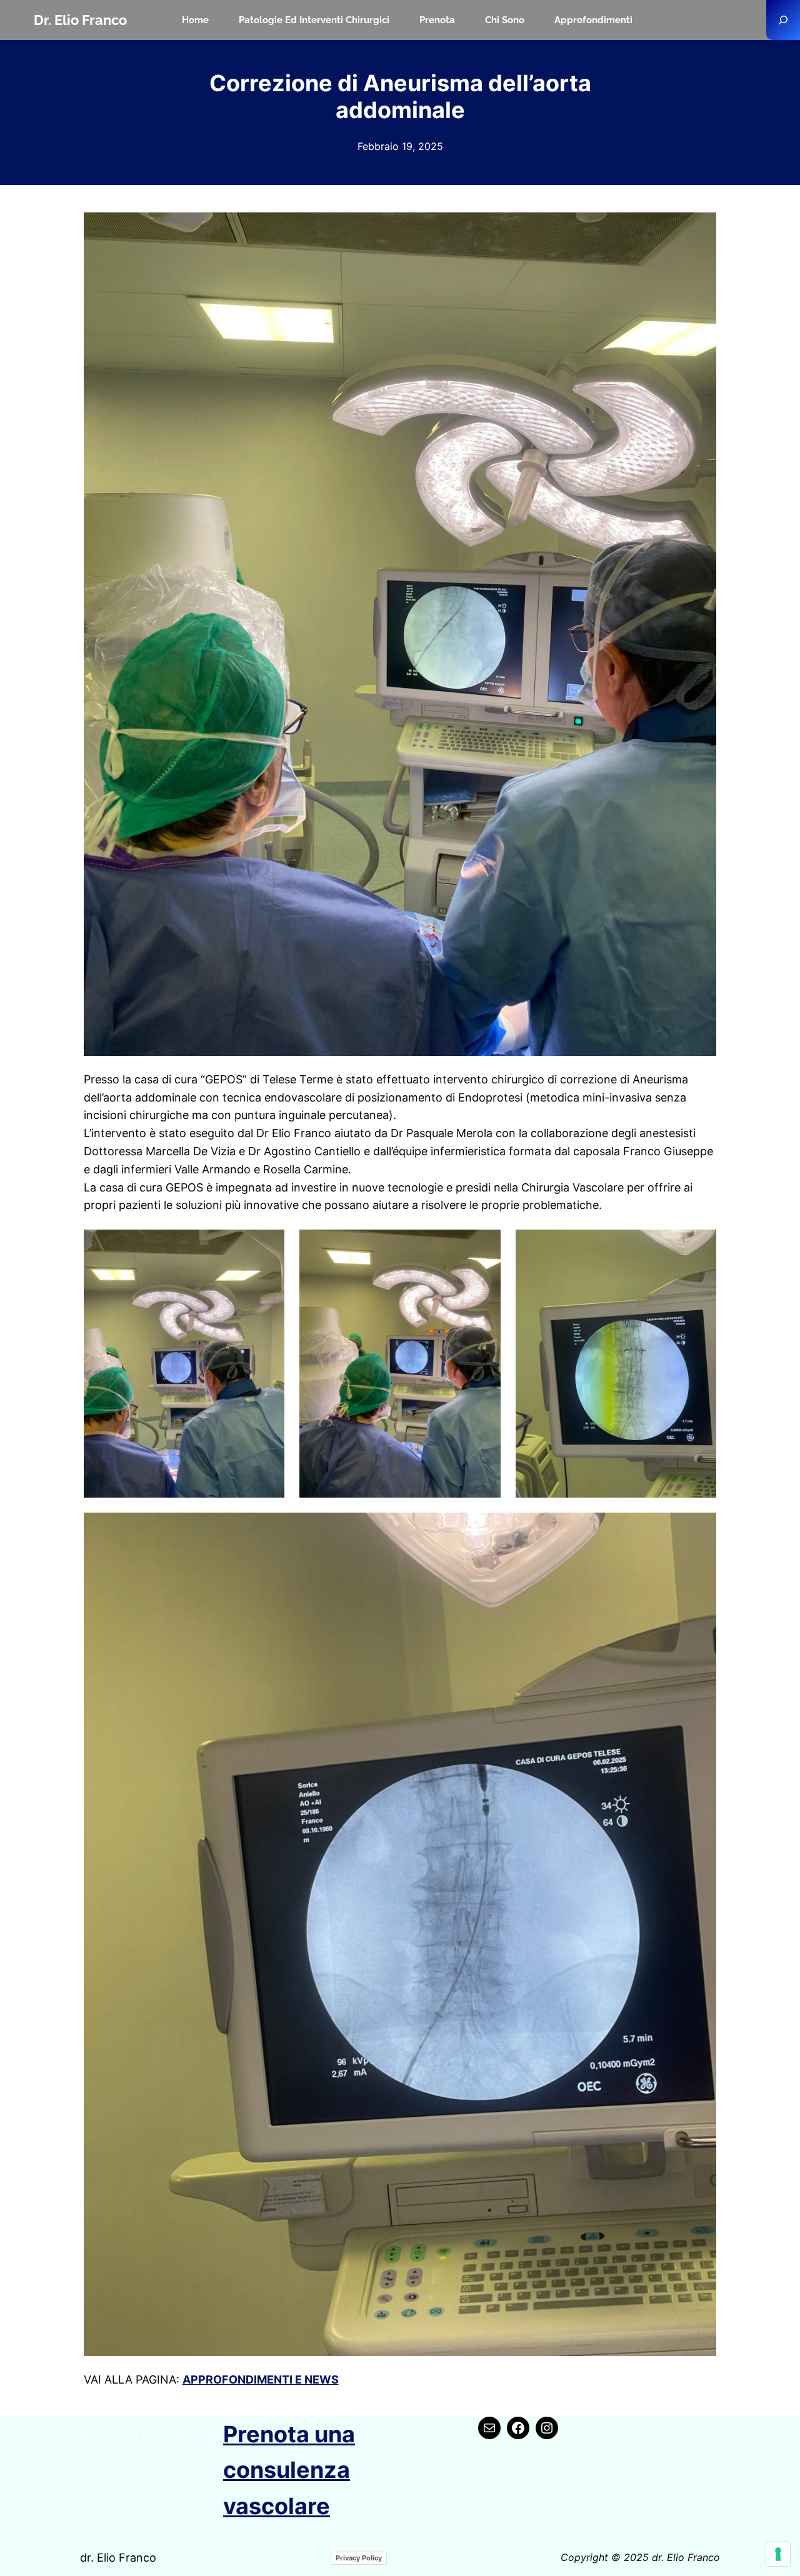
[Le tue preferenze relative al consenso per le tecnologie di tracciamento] (778, 2554)
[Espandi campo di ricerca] (783, 20)
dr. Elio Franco (80, 20)
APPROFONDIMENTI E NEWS (261, 2380)
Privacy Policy (359, 2558)
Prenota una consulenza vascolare (289, 2470)
